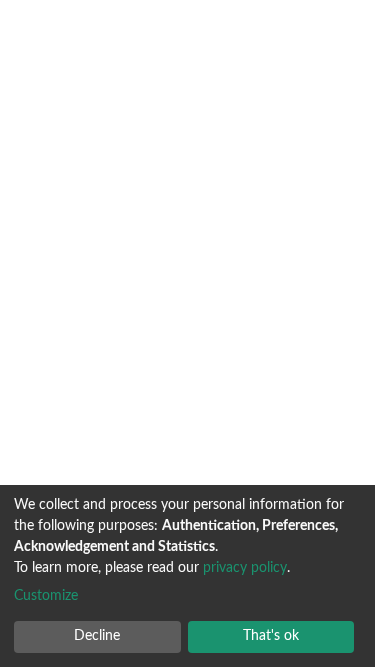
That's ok (271, 636)
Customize (46, 596)
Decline (97, 636)
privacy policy (245, 568)
